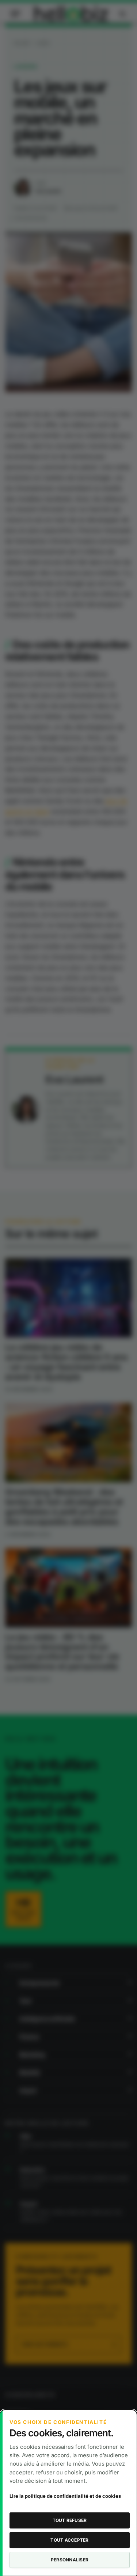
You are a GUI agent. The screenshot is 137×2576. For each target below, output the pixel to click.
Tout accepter (69, 2540)
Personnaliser (70, 2560)
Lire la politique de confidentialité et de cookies (65, 2496)
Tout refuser (70, 2520)
